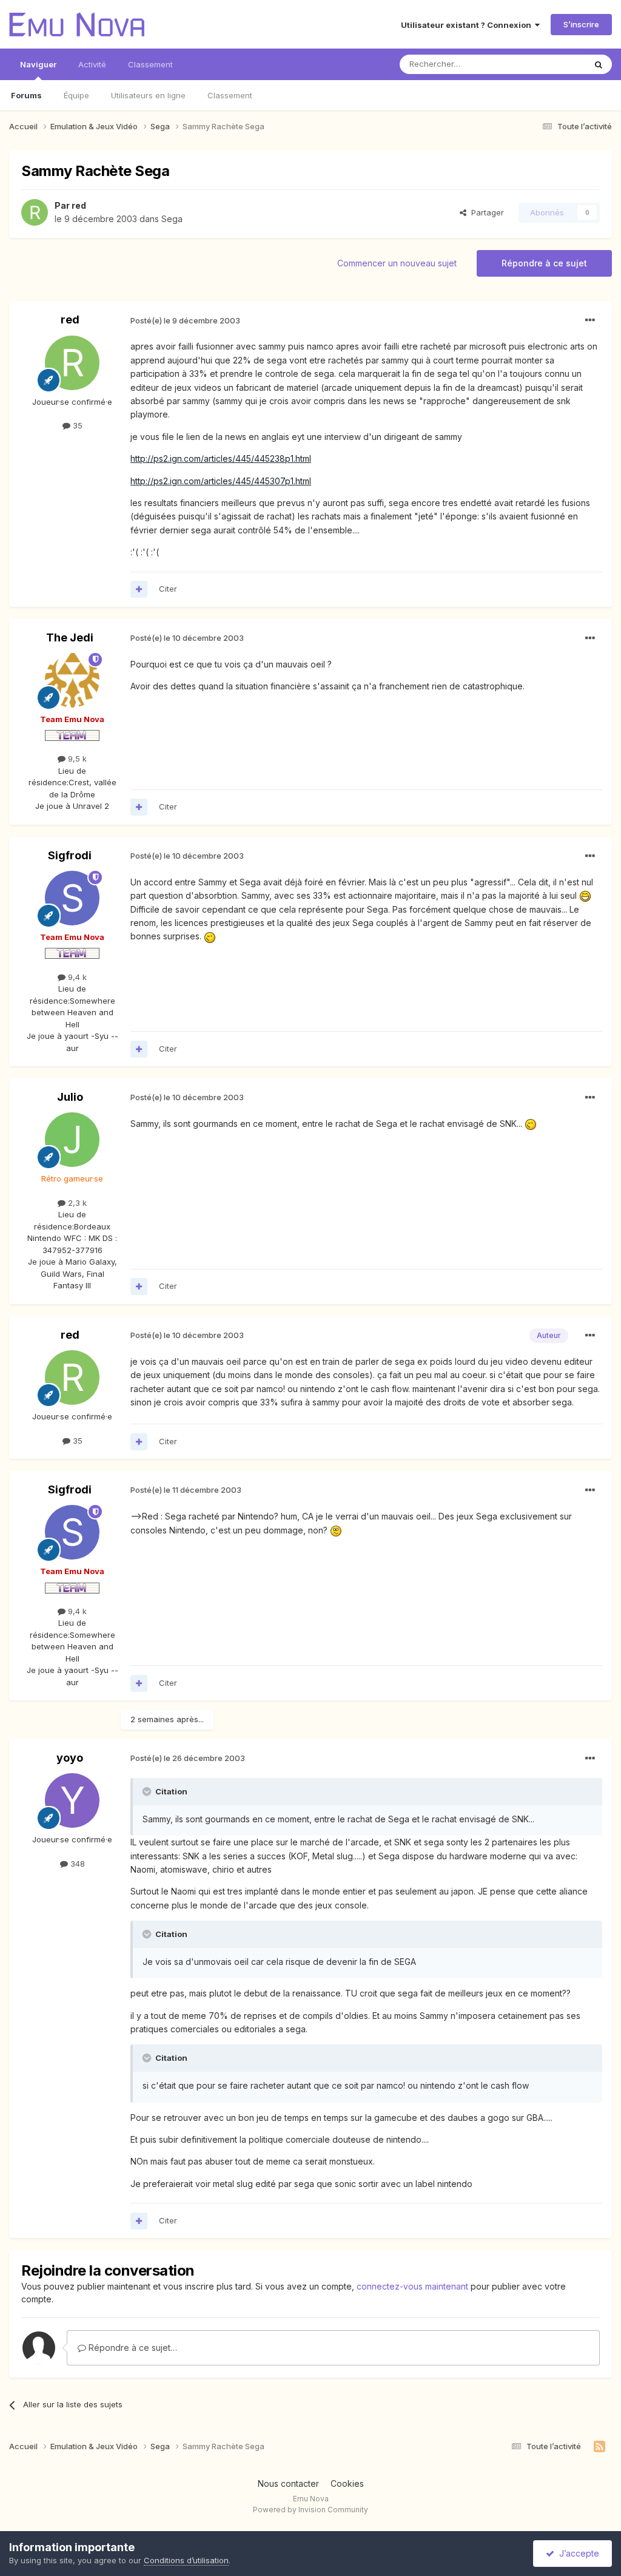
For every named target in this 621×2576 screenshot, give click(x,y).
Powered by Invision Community (310, 2510)
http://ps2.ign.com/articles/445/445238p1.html (221, 458)
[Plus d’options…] (590, 320)
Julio (70, 1097)
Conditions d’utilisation (186, 2560)
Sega (172, 219)
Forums (26, 95)
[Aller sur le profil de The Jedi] (72, 680)
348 (76, 1864)
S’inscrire (581, 24)
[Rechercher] (599, 64)
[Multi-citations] (139, 589)
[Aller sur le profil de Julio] (72, 1140)
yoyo (70, 1758)
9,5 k (76, 759)
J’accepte (577, 2553)
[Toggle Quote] (148, 1791)
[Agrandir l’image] (585, 895)
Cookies (347, 2483)
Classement (230, 95)
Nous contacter (288, 2483)
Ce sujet (554, 64)
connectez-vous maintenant (412, 2286)
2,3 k (76, 1203)
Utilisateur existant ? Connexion (468, 25)
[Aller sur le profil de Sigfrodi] (72, 898)
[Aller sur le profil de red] (35, 212)
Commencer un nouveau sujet (397, 263)
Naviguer (38, 64)
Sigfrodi (70, 855)
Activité (92, 64)
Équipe (76, 95)
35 (76, 425)
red (79, 205)
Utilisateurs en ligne (148, 95)
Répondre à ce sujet (544, 263)
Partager (485, 212)
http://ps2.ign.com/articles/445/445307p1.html (221, 481)
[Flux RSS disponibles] (599, 2447)
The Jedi (70, 637)
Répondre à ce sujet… (132, 2348)
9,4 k (76, 977)
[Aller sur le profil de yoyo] (72, 1800)
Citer (168, 589)
